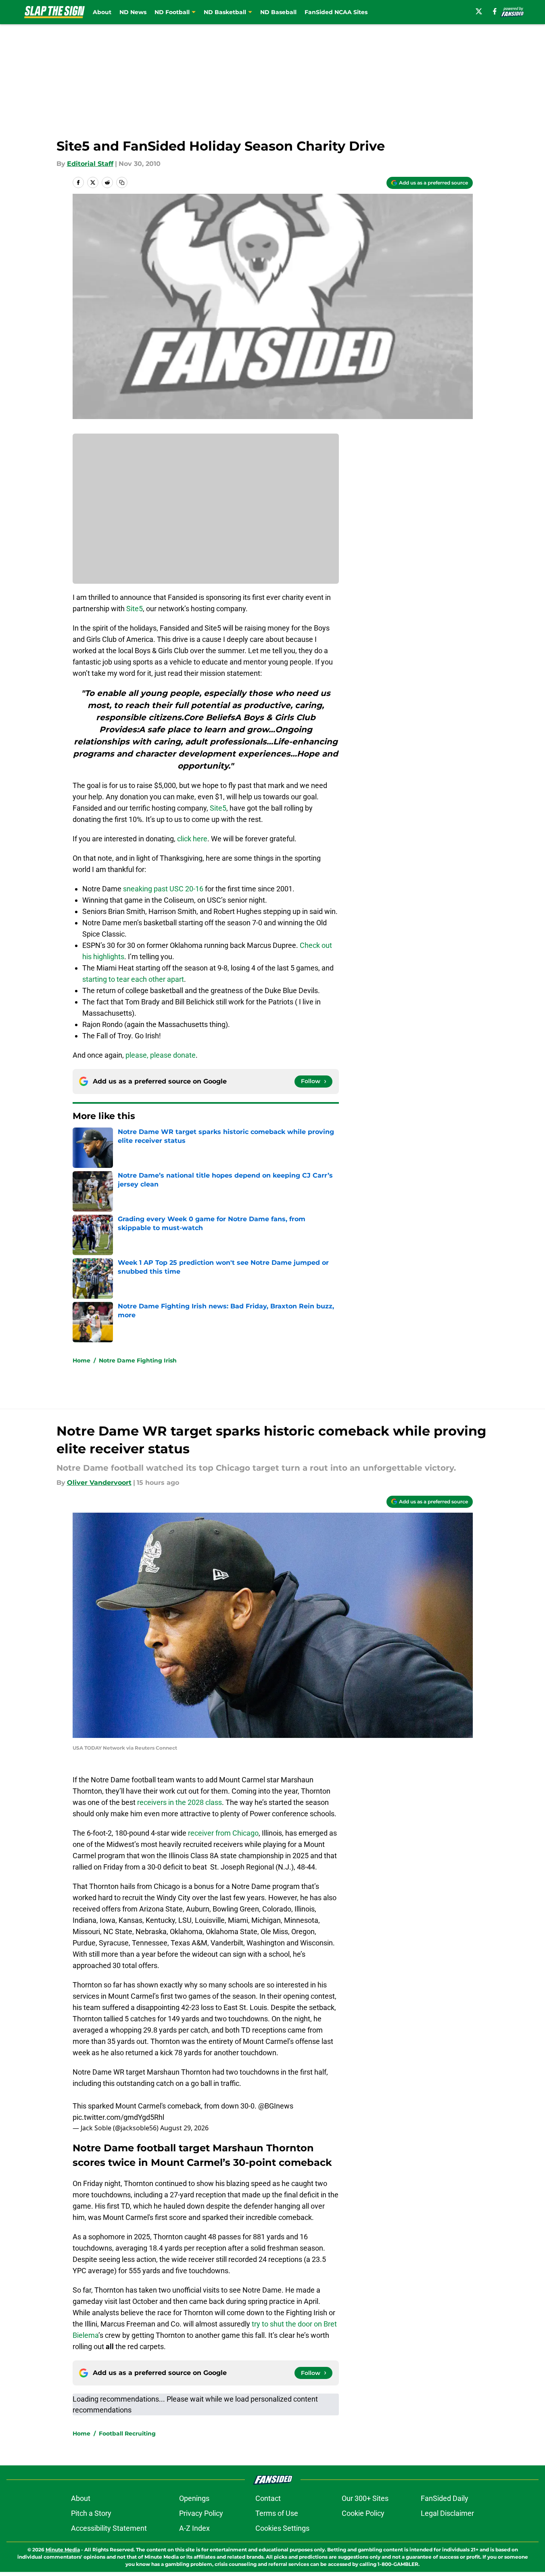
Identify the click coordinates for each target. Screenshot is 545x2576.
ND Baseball (278, 12)
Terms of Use (277, 2513)
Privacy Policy (201, 2513)
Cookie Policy (363, 2513)
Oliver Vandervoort (99, 1483)
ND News (133, 12)
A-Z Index (194, 2528)
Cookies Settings (282, 2528)
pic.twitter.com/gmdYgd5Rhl (118, 2117)
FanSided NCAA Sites (336, 12)
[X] (479, 11)
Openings (194, 2498)
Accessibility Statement (109, 2528)
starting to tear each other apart (133, 979)
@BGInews (276, 2106)
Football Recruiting (127, 2433)
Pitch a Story (91, 2513)
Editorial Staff (90, 164)
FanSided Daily (445, 2498)
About (102, 12)
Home (81, 1360)
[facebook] (495, 11)
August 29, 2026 (184, 2128)
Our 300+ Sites (365, 2498)
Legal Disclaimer (447, 2513)
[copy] (122, 182)
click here (192, 839)
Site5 (135, 609)
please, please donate (160, 1055)
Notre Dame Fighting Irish (138, 1360)
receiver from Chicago (222, 1833)
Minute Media (63, 2550)
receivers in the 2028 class (179, 1802)
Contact (268, 2498)
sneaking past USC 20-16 (163, 889)
